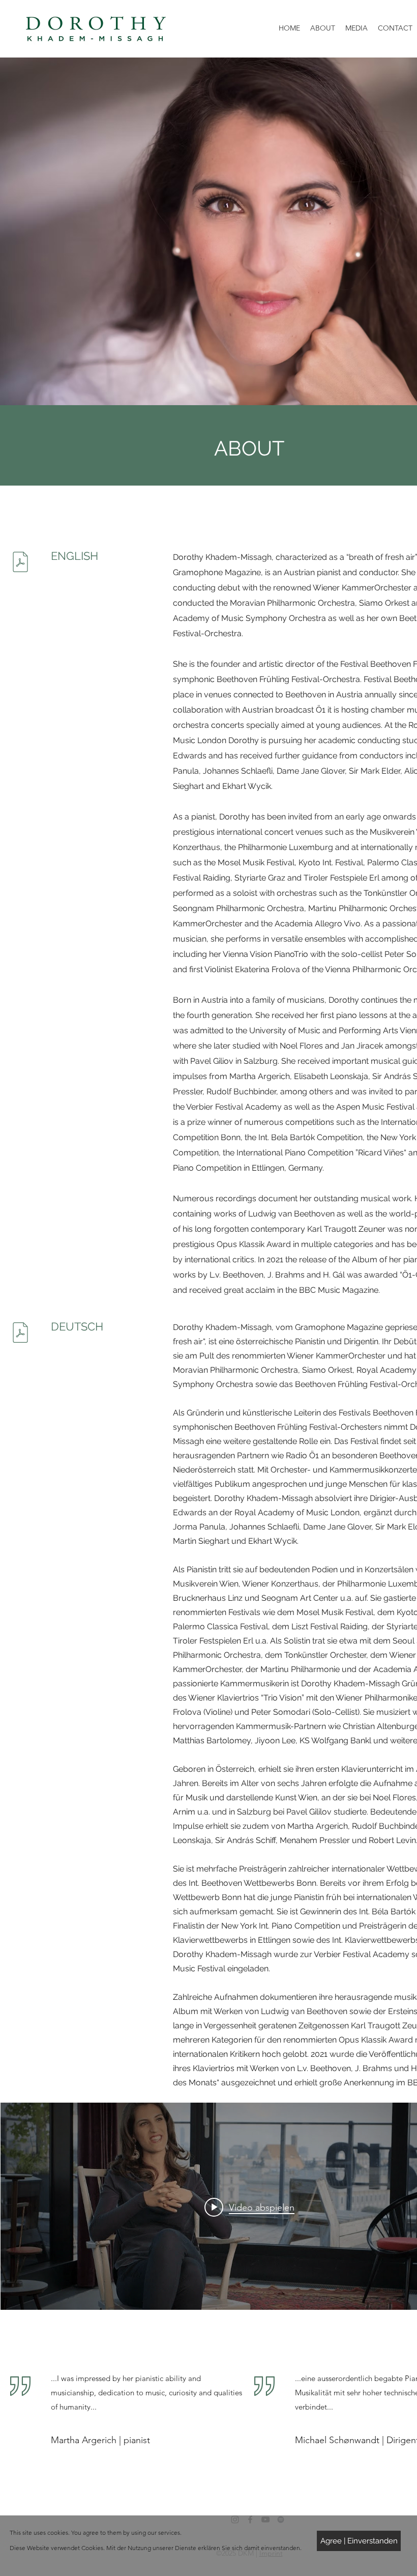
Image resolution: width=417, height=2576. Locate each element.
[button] (359, 2541)
